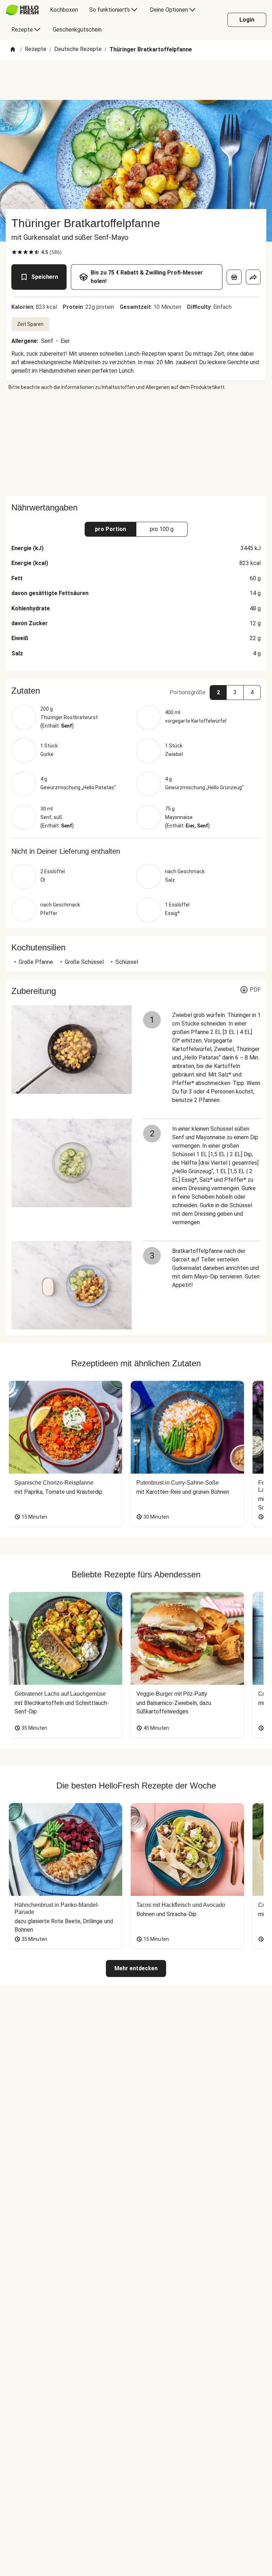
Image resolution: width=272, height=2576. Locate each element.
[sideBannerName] (136, 444)
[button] (136, 691)
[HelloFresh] (22, 10)
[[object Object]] (234, 277)
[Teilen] (253, 277)
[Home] (13, 50)
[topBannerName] (136, 80)
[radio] (14, 252)
